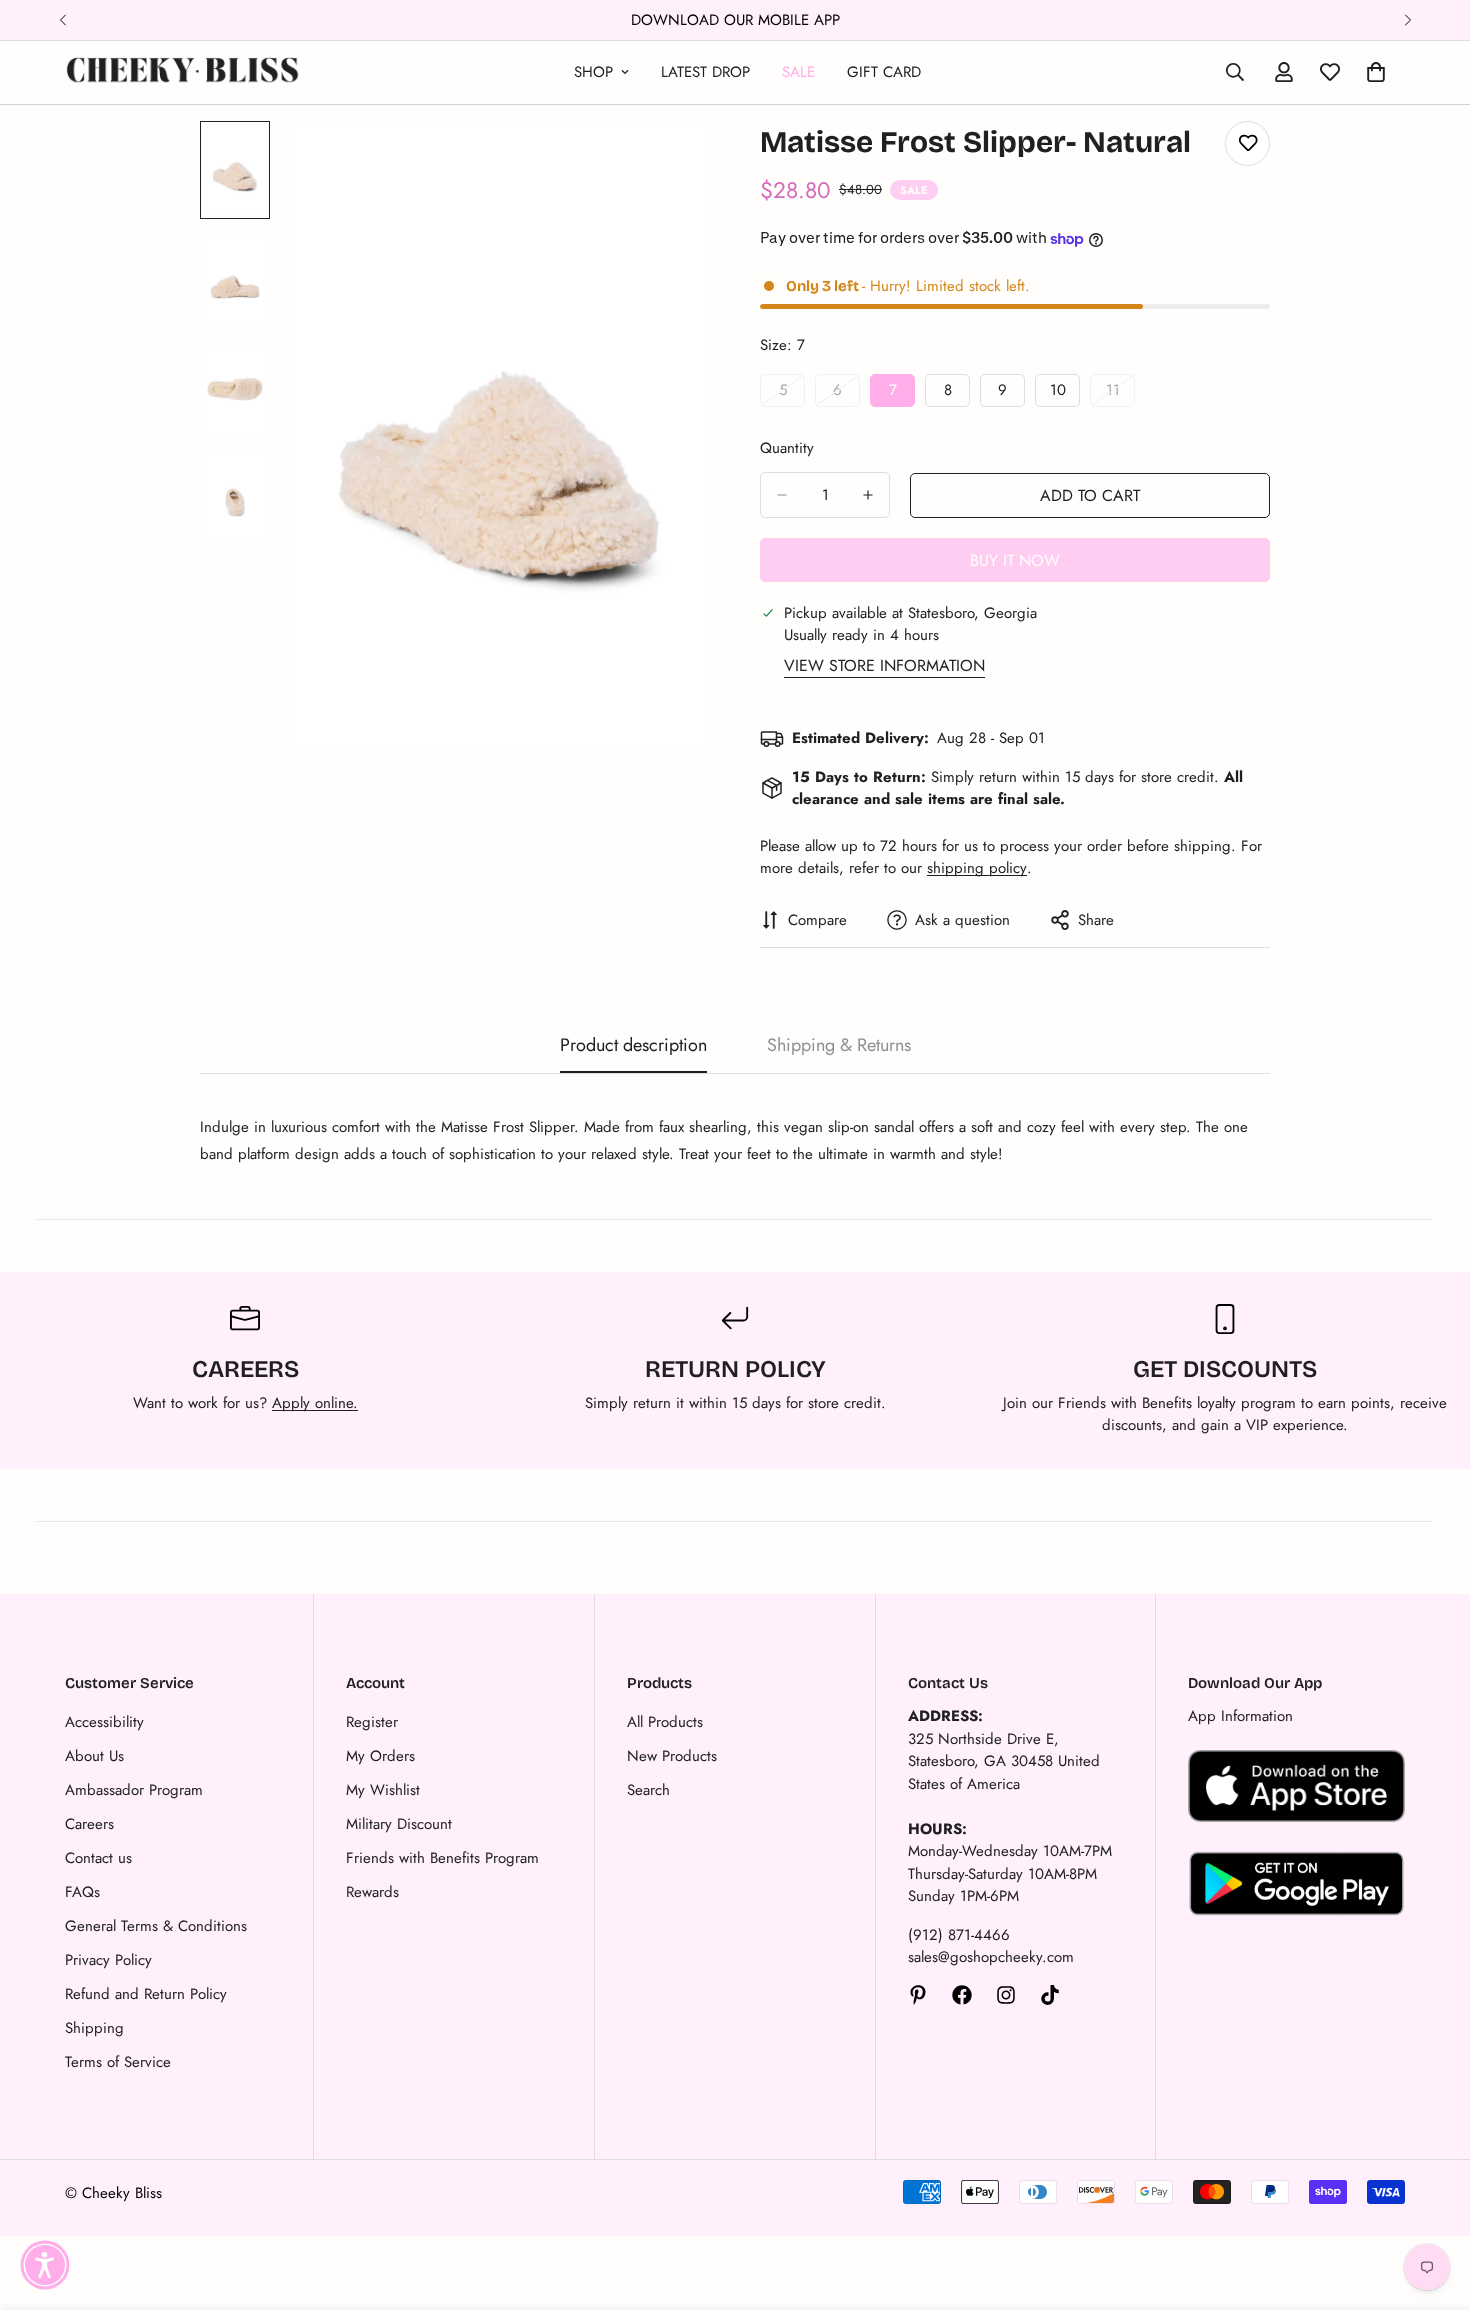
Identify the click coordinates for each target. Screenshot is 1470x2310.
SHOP (593, 72)
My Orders (380, 1756)
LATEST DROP (705, 72)
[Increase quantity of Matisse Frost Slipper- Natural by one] (868, 495)
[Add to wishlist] (1247, 143)
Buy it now (1015, 560)
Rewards (372, 1892)
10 (1065, 393)
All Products (665, 1722)
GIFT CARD (884, 72)
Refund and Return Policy (146, 1994)
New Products (672, 1756)
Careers (89, 1824)
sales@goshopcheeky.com (991, 1957)
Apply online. (315, 1403)
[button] (45, 2265)
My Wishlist (383, 1790)
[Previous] (62, 20)
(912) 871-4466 (959, 1935)
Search (648, 1790)
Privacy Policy (108, 1960)
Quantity (787, 448)
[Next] (1407, 20)
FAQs (82, 1892)
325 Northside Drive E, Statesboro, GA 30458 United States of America (1004, 1761)
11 (1120, 393)
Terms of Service (118, 2062)
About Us (94, 1756)
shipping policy (977, 868)
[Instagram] (1006, 1995)
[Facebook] (962, 1995)
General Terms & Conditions (156, 1926)
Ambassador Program (134, 1790)
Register (372, 1722)
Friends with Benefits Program (442, 1858)
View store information (884, 665)
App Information (1240, 1716)
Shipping (94, 2028)
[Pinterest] (918, 1995)
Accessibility (104, 1722)
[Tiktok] (1050, 1995)
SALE (798, 72)
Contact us (98, 1858)
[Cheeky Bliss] (182, 72)
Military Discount (399, 1824)
